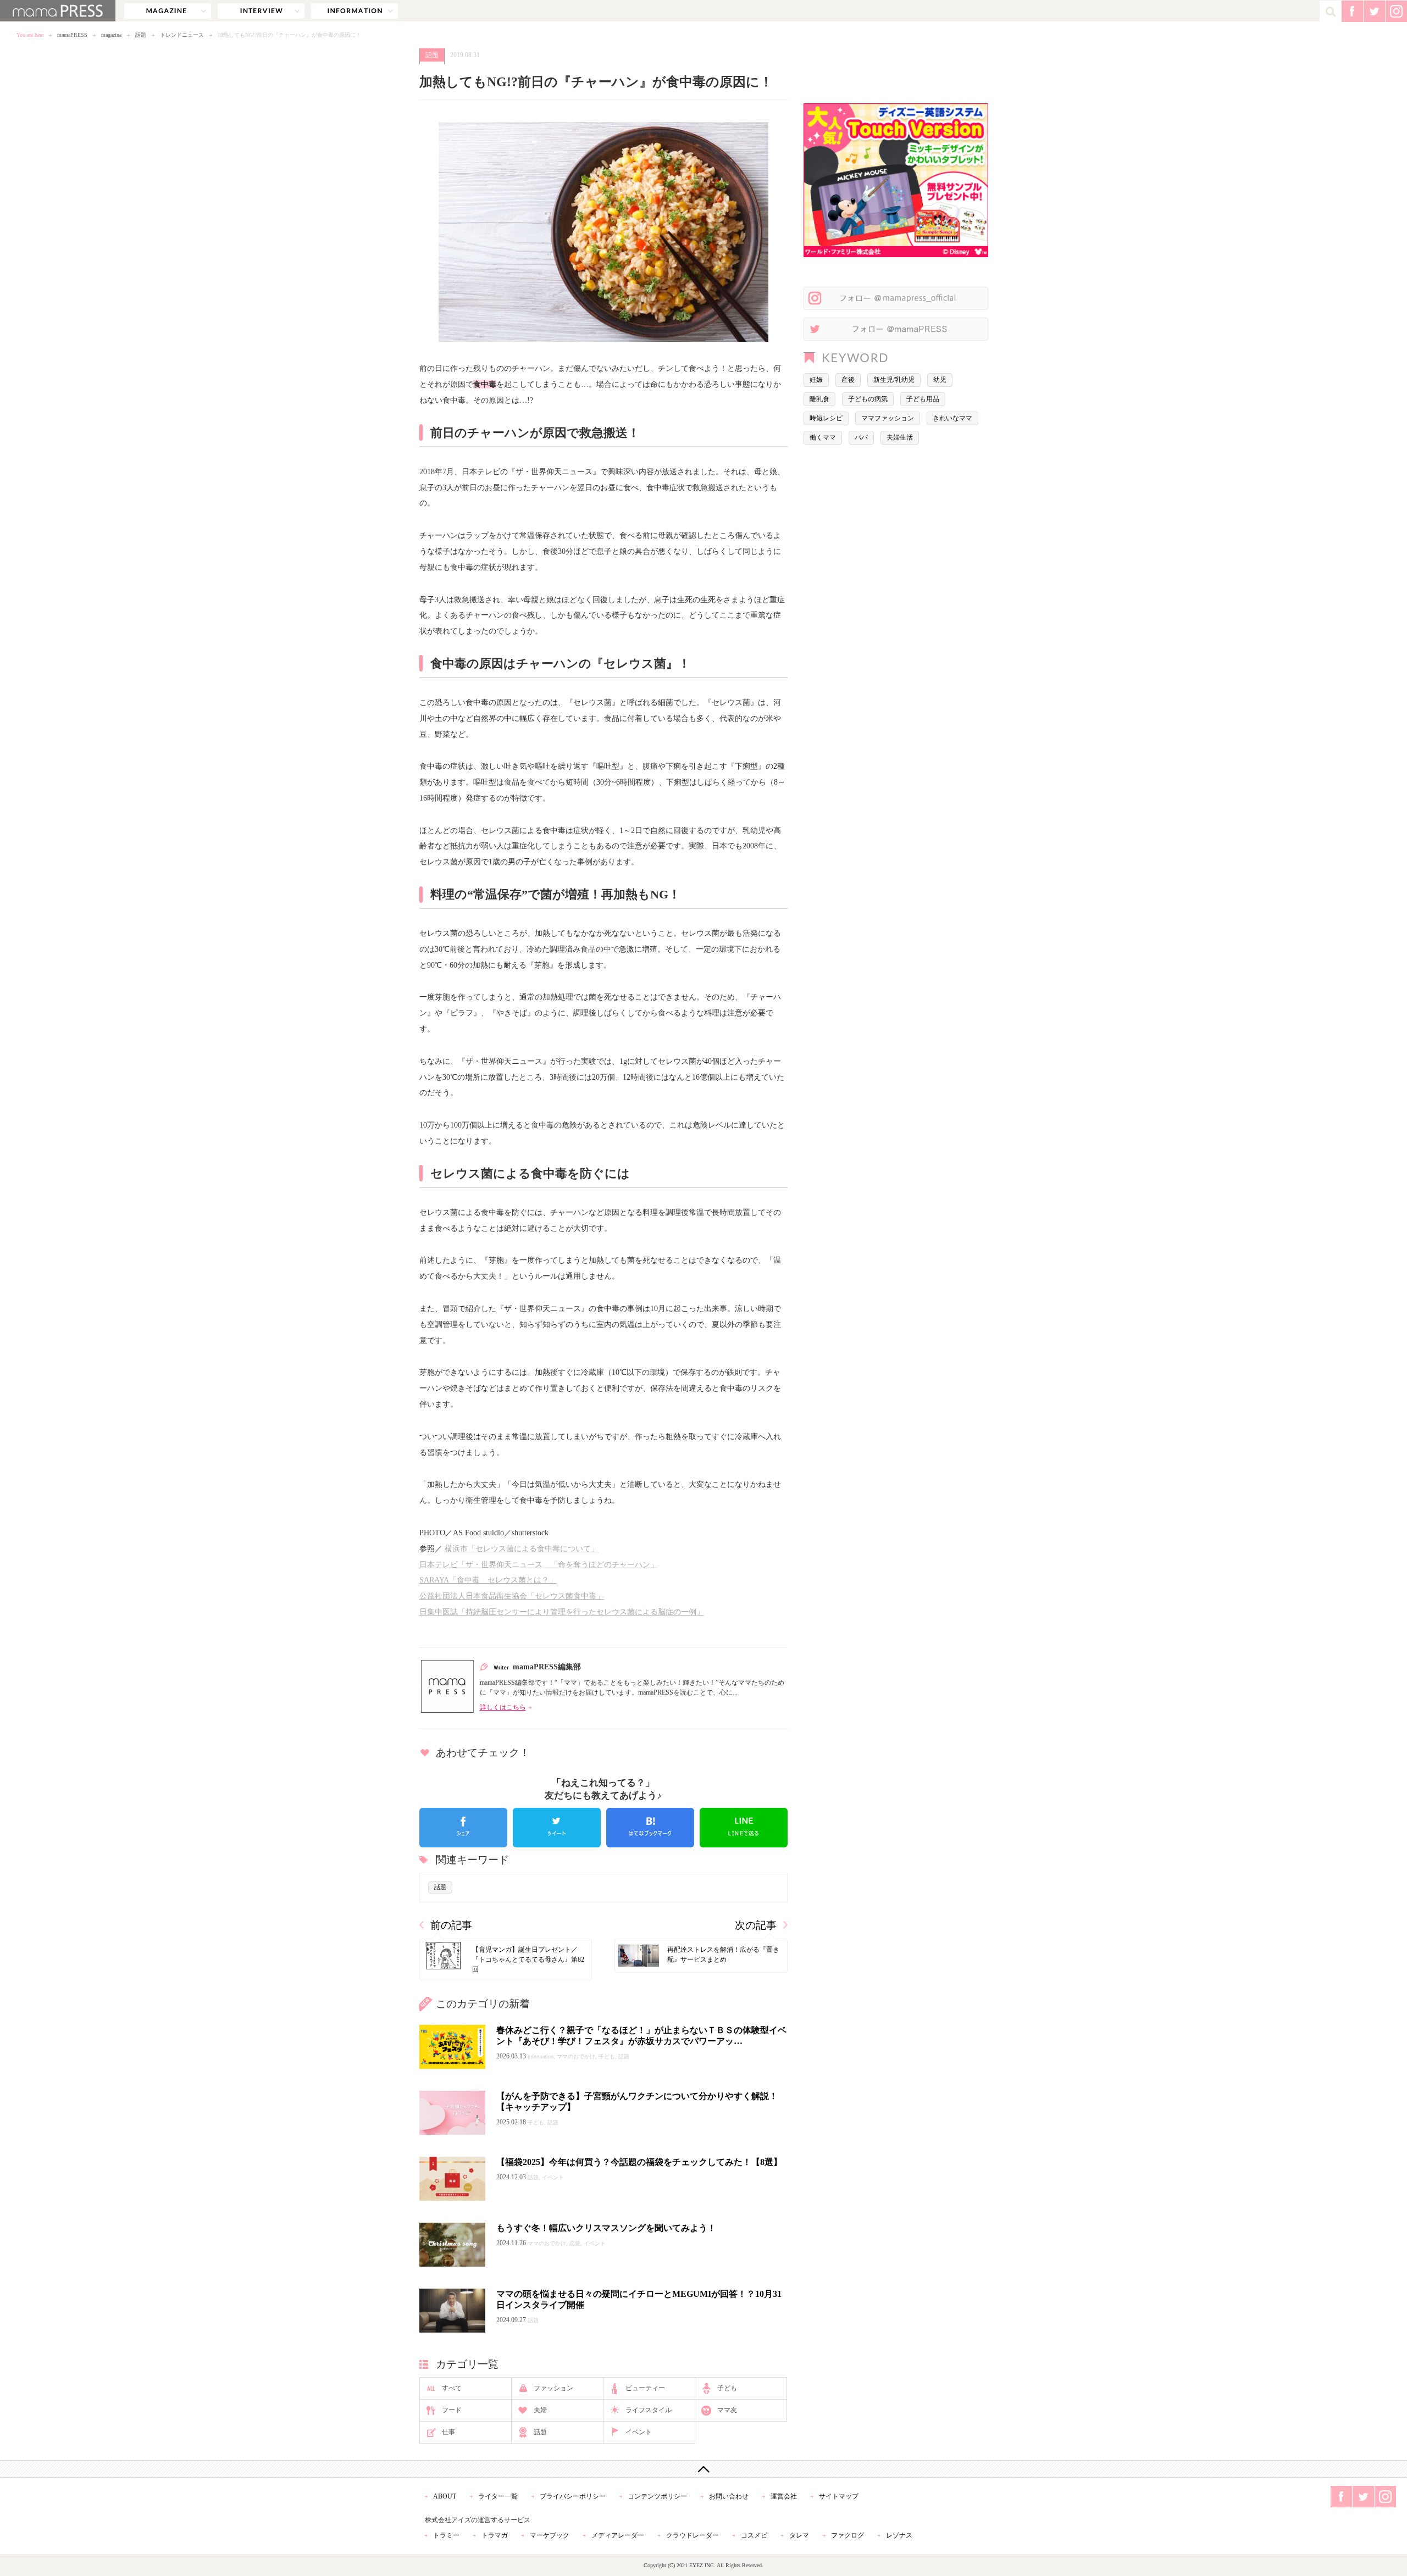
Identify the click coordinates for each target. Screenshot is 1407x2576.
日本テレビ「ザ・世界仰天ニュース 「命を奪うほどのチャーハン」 (539, 1564)
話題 (141, 35)
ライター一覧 (498, 2496)
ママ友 (727, 2410)
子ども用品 (923, 399)
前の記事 (451, 1925)
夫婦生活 (900, 437)
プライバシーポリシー (573, 2496)
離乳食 (819, 399)
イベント (639, 2432)
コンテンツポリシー (657, 2496)
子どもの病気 (868, 399)
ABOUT (445, 2496)
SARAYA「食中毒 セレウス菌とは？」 (488, 1580)
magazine (168, 11)
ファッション (553, 2388)
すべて (452, 2388)
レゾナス (899, 2535)
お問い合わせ (729, 2496)
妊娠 (816, 380)
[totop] (703, 2469)
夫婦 (540, 2410)
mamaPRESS (72, 35)
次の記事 (756, 1925)
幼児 (940, 380)
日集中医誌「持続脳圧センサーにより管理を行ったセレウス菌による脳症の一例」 (562, 1612)
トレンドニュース (182, 35)
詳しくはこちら (503, 1707)
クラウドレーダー (693, 2535)
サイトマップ (839, 2496)
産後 (848, 380)
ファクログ (847, 2535)
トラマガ (495, 2535)
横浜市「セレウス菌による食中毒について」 (522, 1548)
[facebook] (463, 1828)
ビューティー (645, 2388)
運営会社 (784, 2496)
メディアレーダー (618, 2535)
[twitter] (557, 1828)
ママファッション (888, 418)
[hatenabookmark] (650, 1828)
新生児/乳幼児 (894, 380)
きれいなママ (952, 418)
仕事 (448, 2432)
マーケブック (550, 2535)
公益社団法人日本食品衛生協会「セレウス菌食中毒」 (512, 1596)
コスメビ (754, 2535)
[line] (744, 1828)
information (354, 11)
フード (452, 2410)
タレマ (799, 2535)
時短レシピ (826, 418)
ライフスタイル (649, 2410)
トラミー (446, 2535)
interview (261, 11)
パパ (861, 437)
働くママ (823, 437)
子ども (727, 2388)
